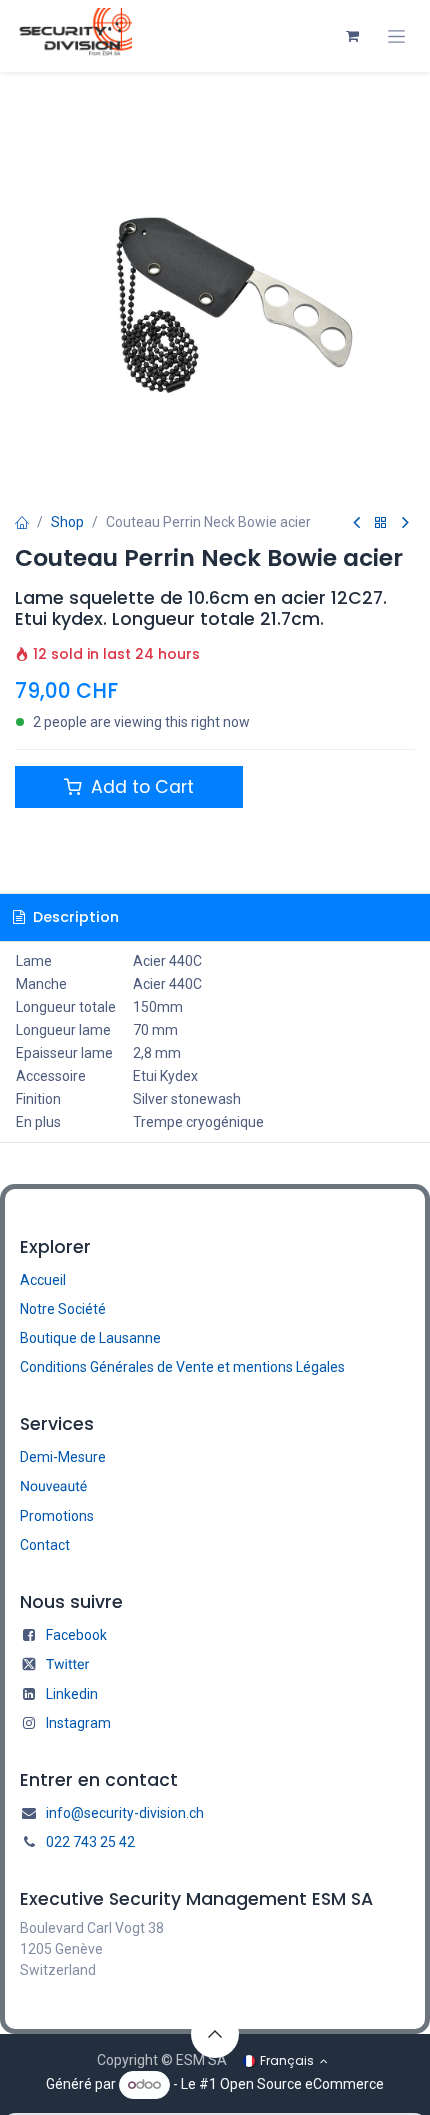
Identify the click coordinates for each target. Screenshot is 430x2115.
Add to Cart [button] (140, 787)
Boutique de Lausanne (90, 1338)
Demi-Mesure (63, 1457)
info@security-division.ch (125, 1813)
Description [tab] (74, 917)
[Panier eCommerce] (352, 36)
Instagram (78, 1723)
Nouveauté (53, 1487)
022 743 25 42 (90, 1842)
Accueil (43, 1280)
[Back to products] (381, 523)
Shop (67, 522)
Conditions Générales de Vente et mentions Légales (182, 1367)
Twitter (67, 1665)
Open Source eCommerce (302, 2084)
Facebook (76, 1635)
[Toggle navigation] (396, 36)
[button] (215, 2034)
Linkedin (72, 1694)
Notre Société (63, 1309)
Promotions (57, 1516)
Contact (45, 1545)
